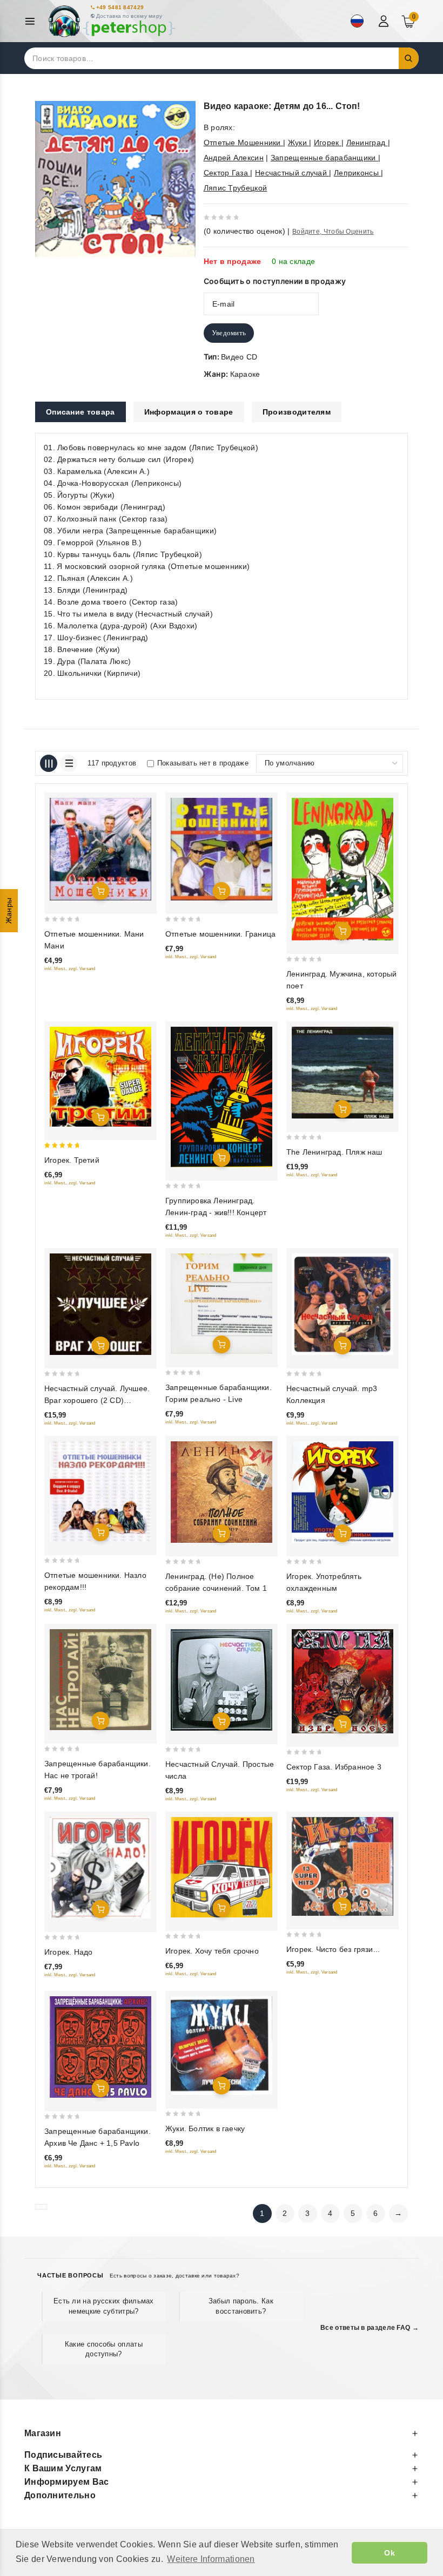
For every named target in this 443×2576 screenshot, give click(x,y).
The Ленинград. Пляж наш (334, 1152)
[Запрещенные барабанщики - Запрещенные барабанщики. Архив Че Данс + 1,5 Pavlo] (100, 2047)
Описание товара (80, 412)
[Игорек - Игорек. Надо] (100, 1868)
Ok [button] (390, 2553)
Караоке (245, 374)
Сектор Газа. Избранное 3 (334, 1767)
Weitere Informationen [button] (211, 2559)
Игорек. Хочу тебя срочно (212, 1951)
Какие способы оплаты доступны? (104, 2349)
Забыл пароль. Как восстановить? (241, 2306)
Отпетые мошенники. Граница (220, 934)
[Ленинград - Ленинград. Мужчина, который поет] (343, 869)
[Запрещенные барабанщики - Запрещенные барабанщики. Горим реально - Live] (222, 1304)
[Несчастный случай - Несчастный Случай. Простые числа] (222, 1680)
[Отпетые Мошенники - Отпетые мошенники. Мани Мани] (100, 849)
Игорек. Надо (68, 1952)
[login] (385, 21)
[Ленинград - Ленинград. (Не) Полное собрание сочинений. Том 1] (222, 1492)
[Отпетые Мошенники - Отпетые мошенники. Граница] (222, 849)
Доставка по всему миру (129, 16)
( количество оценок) (244, 231)
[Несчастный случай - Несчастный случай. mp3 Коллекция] (343, 1304)
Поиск (409, 58)
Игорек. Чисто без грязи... (333, 1949)
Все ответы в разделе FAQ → (370, 2328)
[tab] (80, 412)
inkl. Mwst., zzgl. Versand (70, 969)
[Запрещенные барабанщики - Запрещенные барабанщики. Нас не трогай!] (100, 1680)
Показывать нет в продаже (203, 763)
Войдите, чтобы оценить (333, 232)
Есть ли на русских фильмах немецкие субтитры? (104, 2306)
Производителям (297, 412)
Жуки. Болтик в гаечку (205, 2128)
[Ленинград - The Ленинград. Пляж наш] (343, 1073)
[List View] (69, 763)
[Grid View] (49, 763)
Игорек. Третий (72, 1160)
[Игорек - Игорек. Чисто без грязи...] (343, 1866)
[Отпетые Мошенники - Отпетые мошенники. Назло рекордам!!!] (100, 1492)
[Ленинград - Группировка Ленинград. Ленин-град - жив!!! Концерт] (222, 1097)
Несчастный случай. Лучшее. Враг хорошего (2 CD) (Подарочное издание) (97, 1400)
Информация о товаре (189, 412)
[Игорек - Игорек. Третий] (100, 1077)
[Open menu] (33, 21)
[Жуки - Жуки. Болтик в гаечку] (222, 2046)
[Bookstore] (111, 21)
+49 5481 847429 (120, 7)
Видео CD (239, 357)
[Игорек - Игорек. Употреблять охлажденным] (343, 1492)
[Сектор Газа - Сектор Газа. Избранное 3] (343, 1681)
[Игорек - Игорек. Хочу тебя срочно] (222, 1867)
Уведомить (229, 333)
